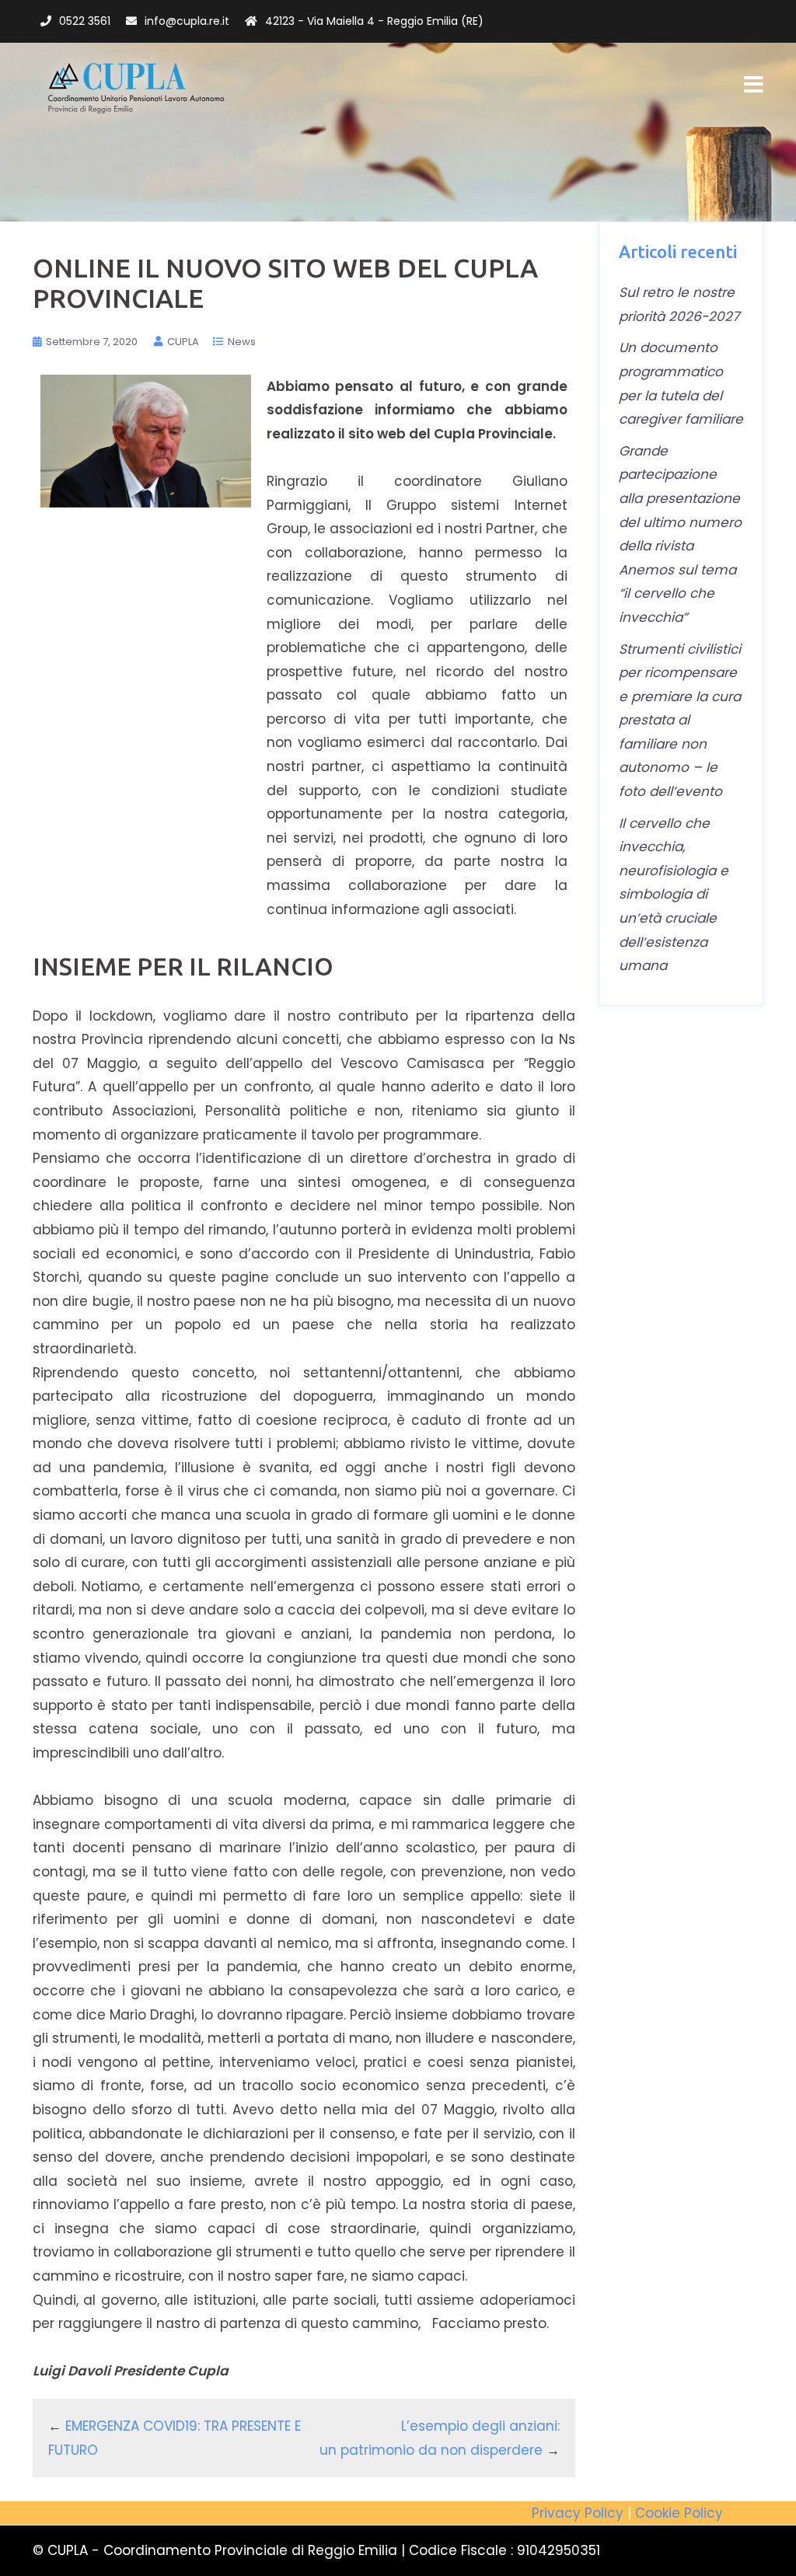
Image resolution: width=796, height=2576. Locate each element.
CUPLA (183, 342)
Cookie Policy (679, 2513)
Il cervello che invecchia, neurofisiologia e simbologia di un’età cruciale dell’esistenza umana (674, 895)
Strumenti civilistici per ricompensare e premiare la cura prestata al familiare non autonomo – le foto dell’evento (680, 721)
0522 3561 (85, 21)
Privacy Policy (578, 2513)
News (242, 342)
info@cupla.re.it (187, 21)
